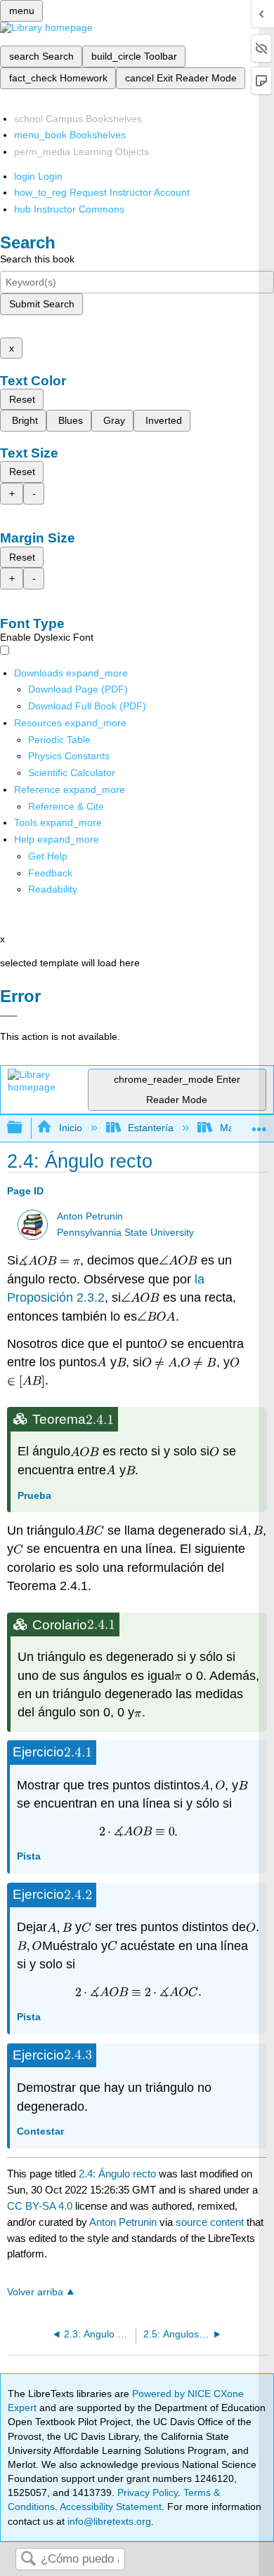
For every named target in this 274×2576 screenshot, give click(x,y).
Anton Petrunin (90, 1216)
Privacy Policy (148, 2492)
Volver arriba (35, 2292)
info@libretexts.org (108, 2521)
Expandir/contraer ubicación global (259, 1124)
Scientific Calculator (72, 773)
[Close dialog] (9, 1016)
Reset (22, 399)
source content (210, 2222)
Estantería (151, 1128)
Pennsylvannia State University (125, 1233)
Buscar (28, 2560)
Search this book (37, 259)
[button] (50, 873)
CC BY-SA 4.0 (40, 2206)
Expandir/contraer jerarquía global (24, 1128)
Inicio (70, 1128)
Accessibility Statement (111, 2507)
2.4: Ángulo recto (117, 2174)
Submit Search (42, 304)
